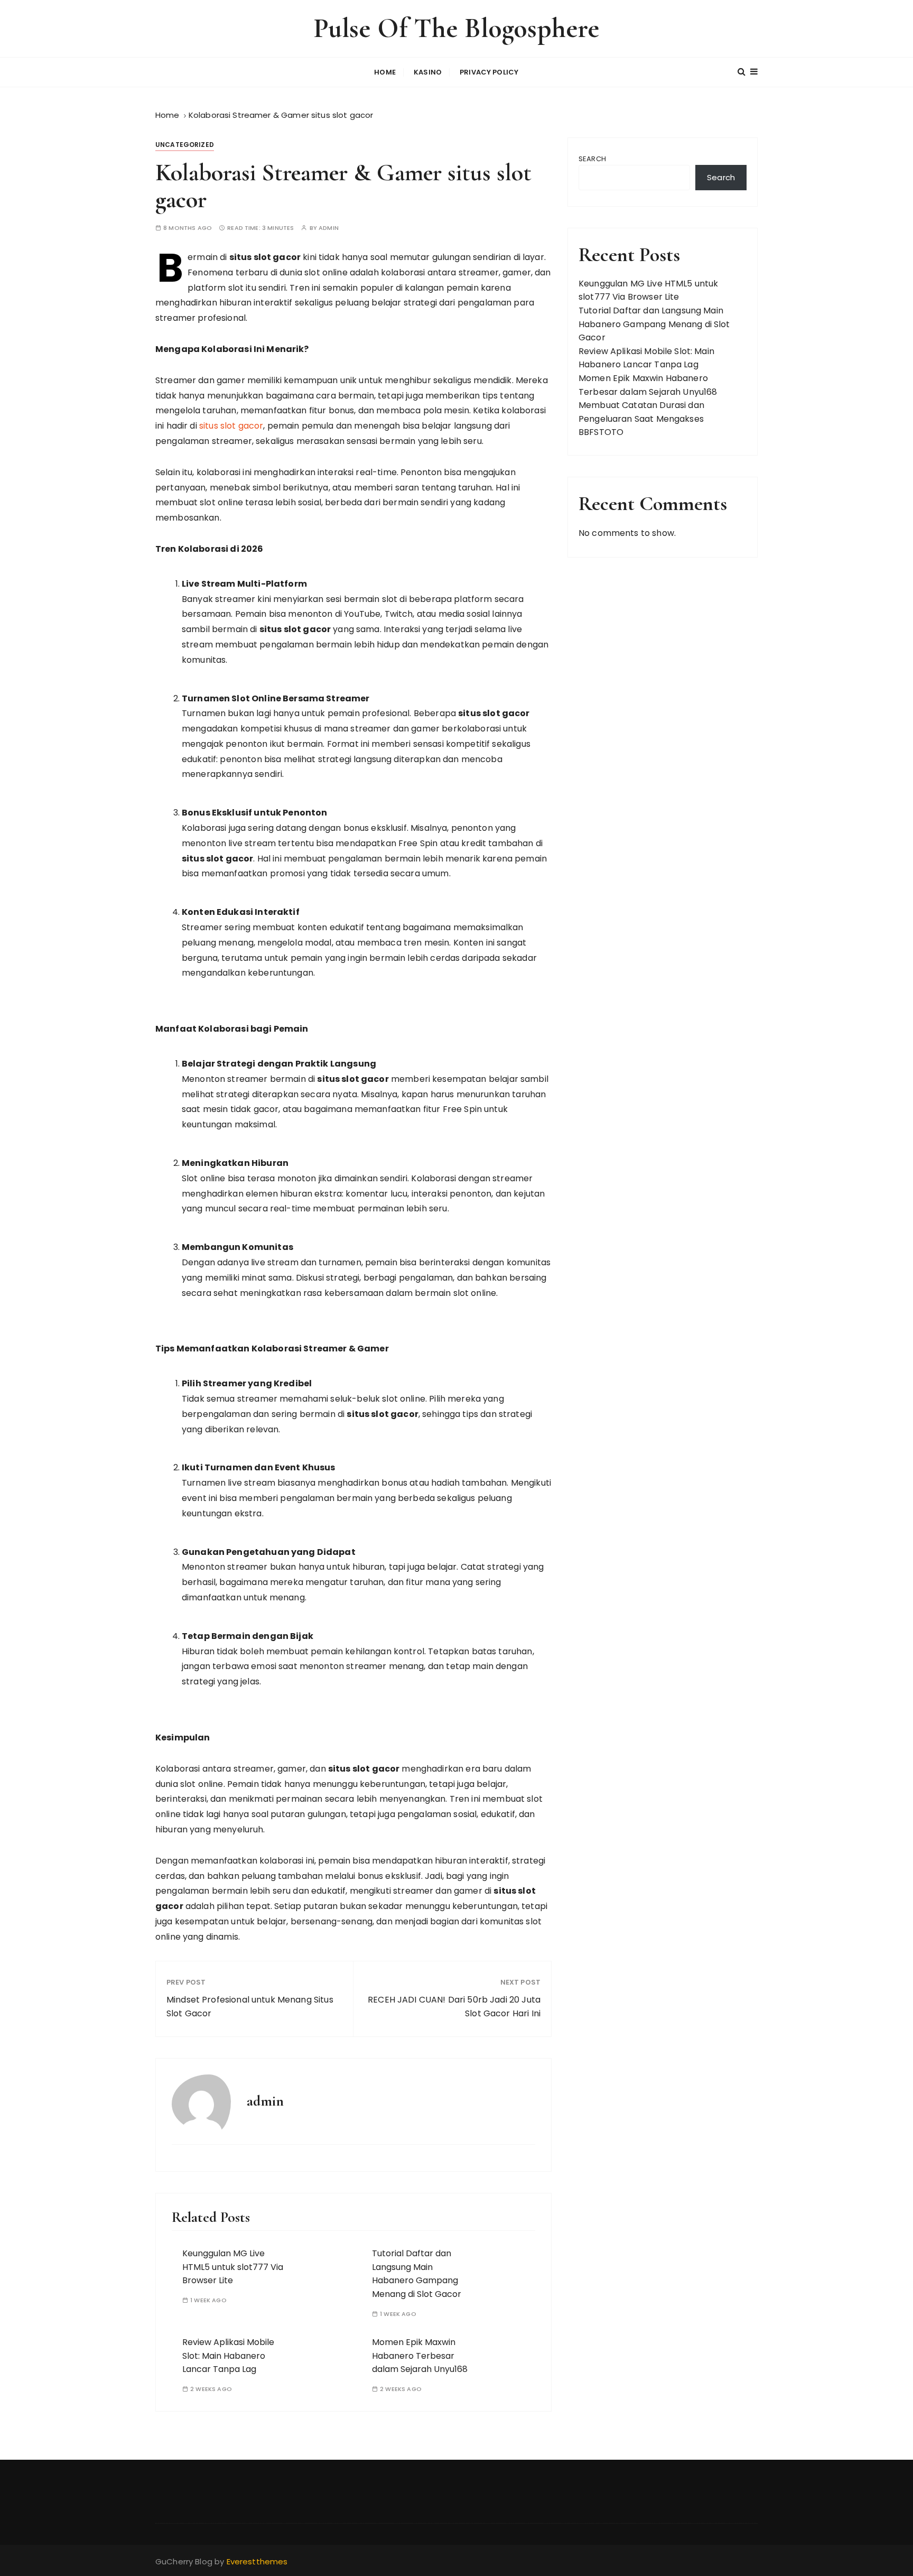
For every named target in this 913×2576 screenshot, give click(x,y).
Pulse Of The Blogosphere (457, 28)
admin (329, 228)
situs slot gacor (231, 426)
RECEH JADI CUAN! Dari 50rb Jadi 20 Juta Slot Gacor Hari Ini (454, 2007)
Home (385, 72)
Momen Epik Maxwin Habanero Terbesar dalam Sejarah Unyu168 (420, 2356)
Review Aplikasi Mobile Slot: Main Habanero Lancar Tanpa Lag (228, 2356)
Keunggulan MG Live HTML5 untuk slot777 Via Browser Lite (233, 2267)
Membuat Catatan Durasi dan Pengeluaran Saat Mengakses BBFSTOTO (641, 419)
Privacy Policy (489, 72)
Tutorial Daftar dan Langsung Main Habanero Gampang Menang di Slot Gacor (417, 2274)
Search (592, 159)
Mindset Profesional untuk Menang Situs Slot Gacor (250, 2007)
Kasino (428, 72)
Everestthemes (257, 2561)
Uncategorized (185, 145)
